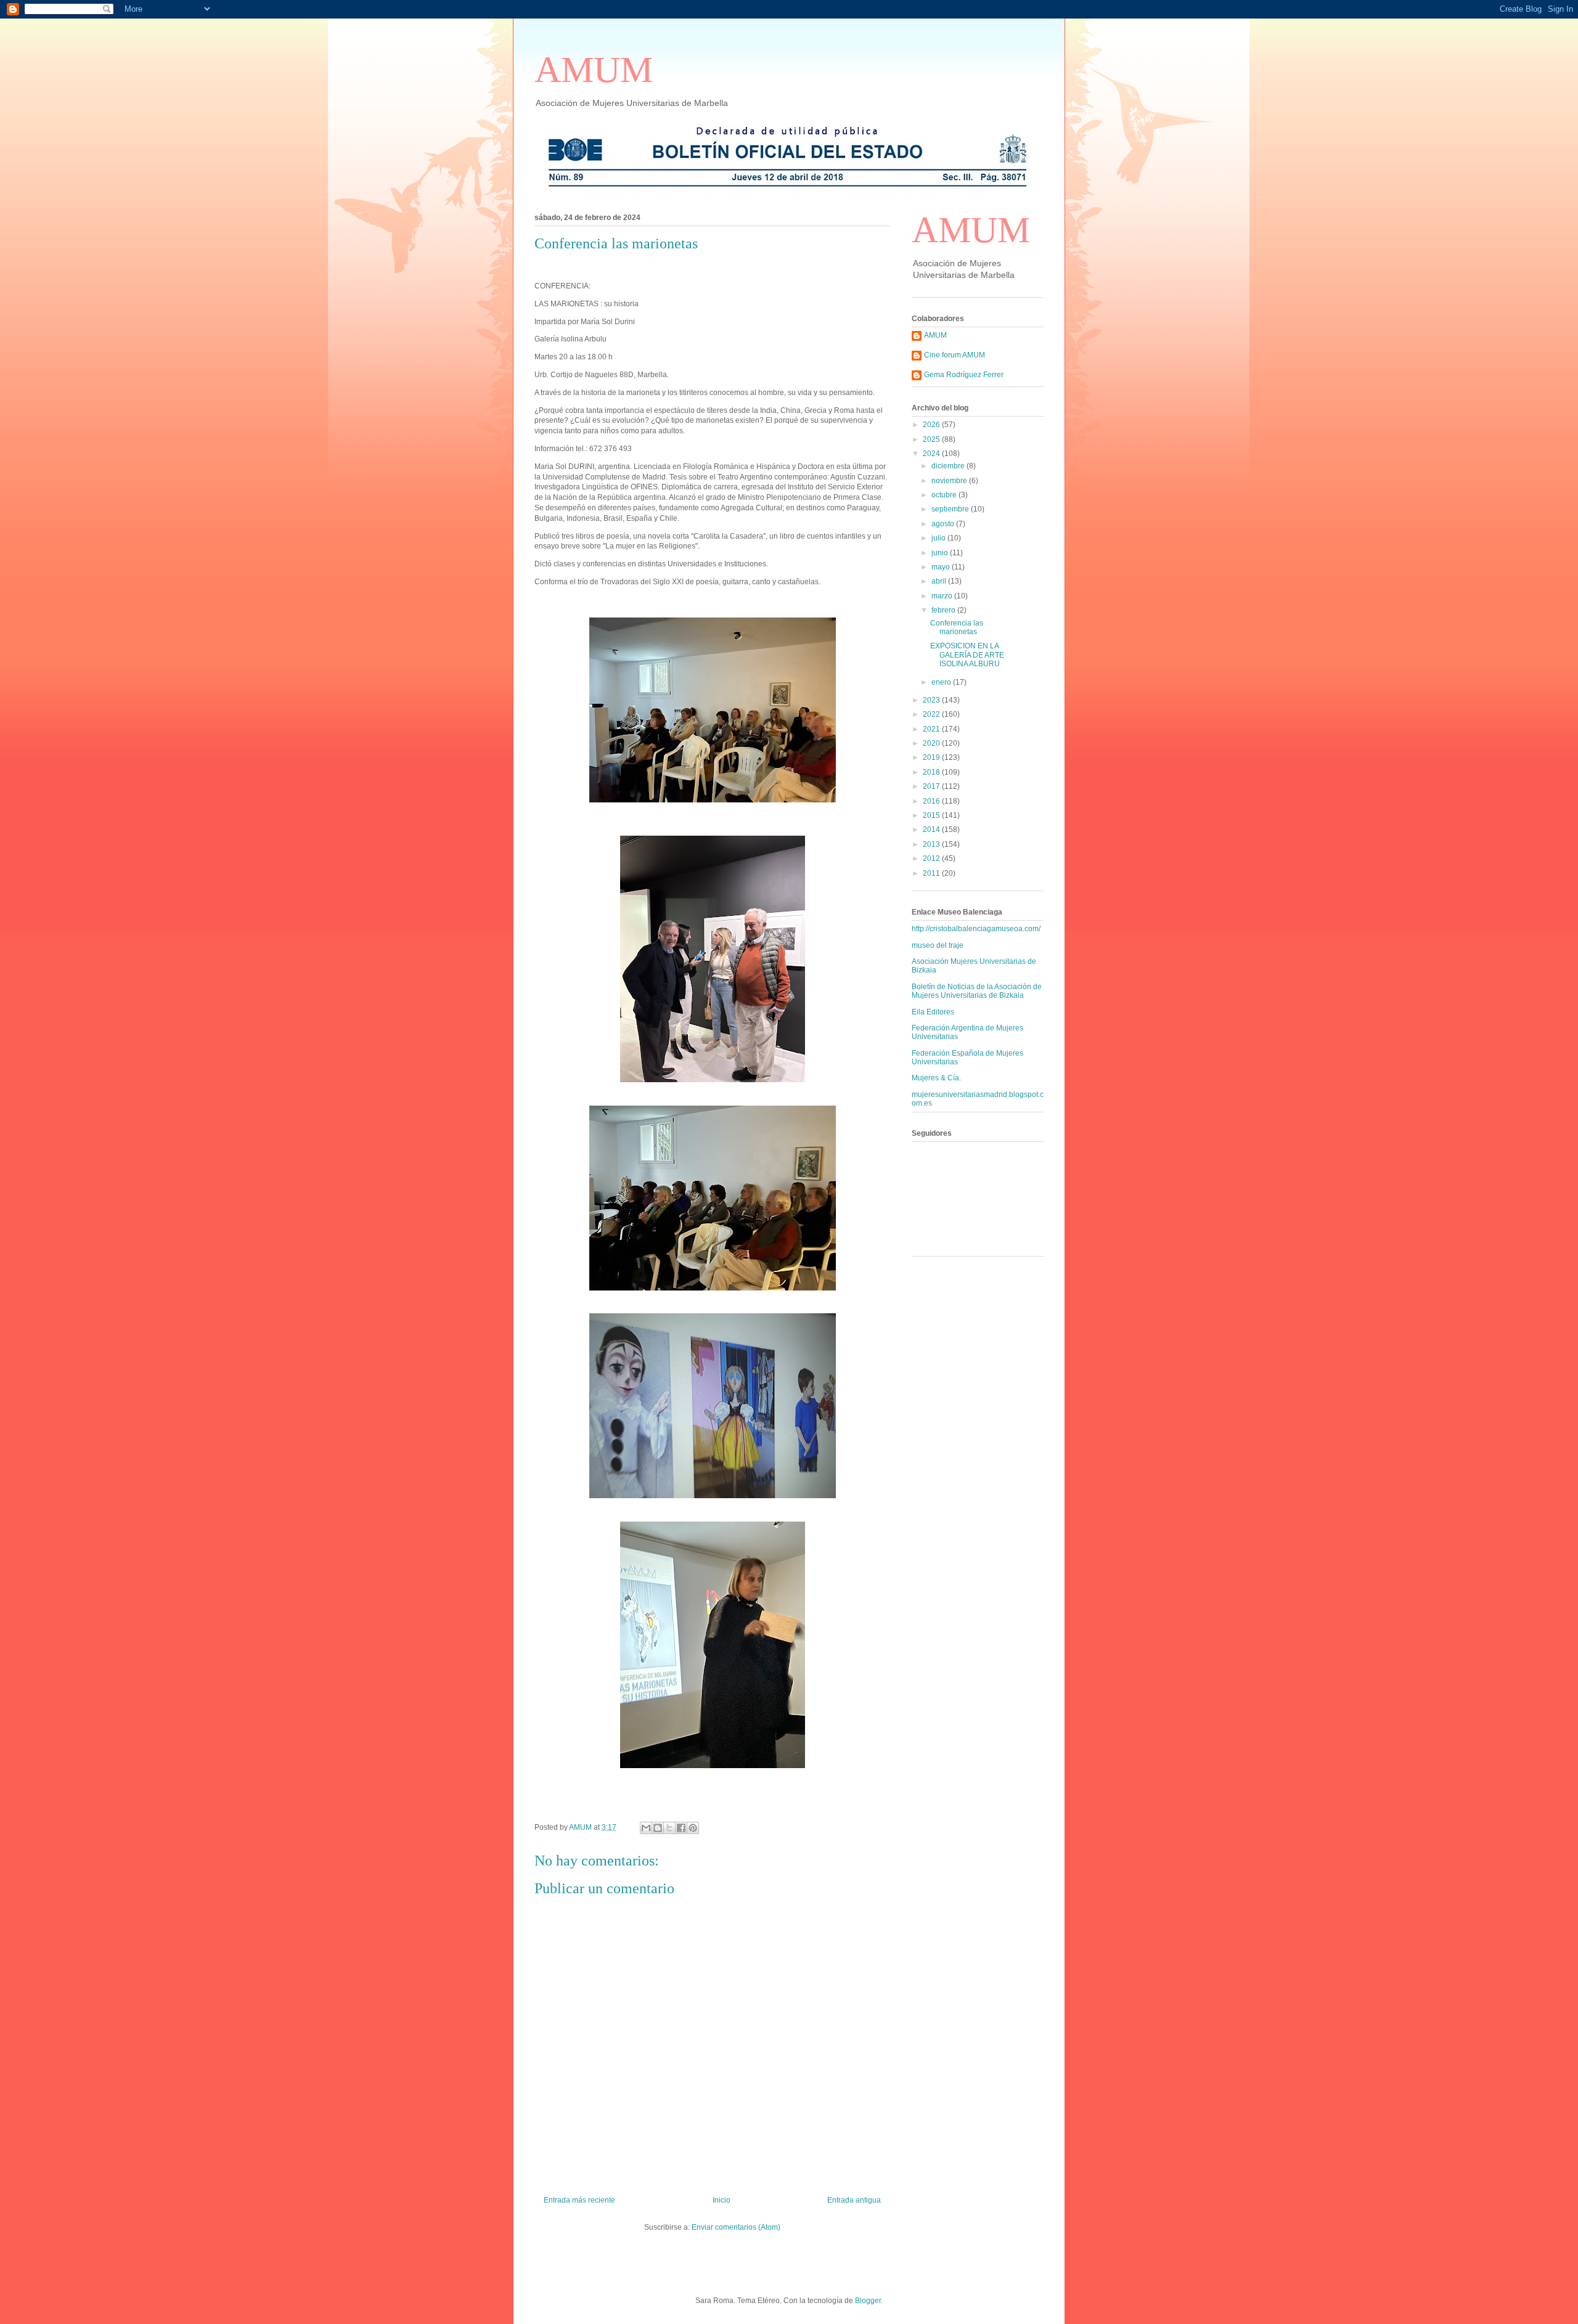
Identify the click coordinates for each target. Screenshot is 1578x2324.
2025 (932, 439)
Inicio (722, 2200)
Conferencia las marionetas (957, 627)
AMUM (594, 70)
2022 (932, 714)
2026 (932, 425)
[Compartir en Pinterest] (693, 1828)
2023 (932, 700)
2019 (932, 757)
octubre (945, 495)
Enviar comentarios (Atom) (736, 2227)
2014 (932, 830)
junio (941, 553)
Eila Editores (933, 1012)
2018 (932, 772)
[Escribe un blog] (658, 1828)
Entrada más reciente (579, 2200)
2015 (932, 815)
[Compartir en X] (669, 1828)
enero (942, 682)
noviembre (950, 481)
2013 (932, 844)
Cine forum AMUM (955, 355)
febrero (944, 610)
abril (940, 581)
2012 (932, 858)
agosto (944, 524)
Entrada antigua (854, 2200)
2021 (932, 729)
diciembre (949, 466)
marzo (943, 596)
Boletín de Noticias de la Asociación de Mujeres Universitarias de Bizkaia (977, 991)
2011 (932, 873)
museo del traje (938, 945)
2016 (932, 801)
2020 (932, 743)
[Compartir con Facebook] (681, 1828)
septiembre (951, 509)
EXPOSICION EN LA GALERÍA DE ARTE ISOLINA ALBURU (967, 655)
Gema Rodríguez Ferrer (964, 375)
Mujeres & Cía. (936, 1078)
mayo (942, 567)
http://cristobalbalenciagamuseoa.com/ (976, 929)
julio (939, 538)
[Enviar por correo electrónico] (646, 1828)
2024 (932, 454)
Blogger (868, 2301)
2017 (932, 786)
